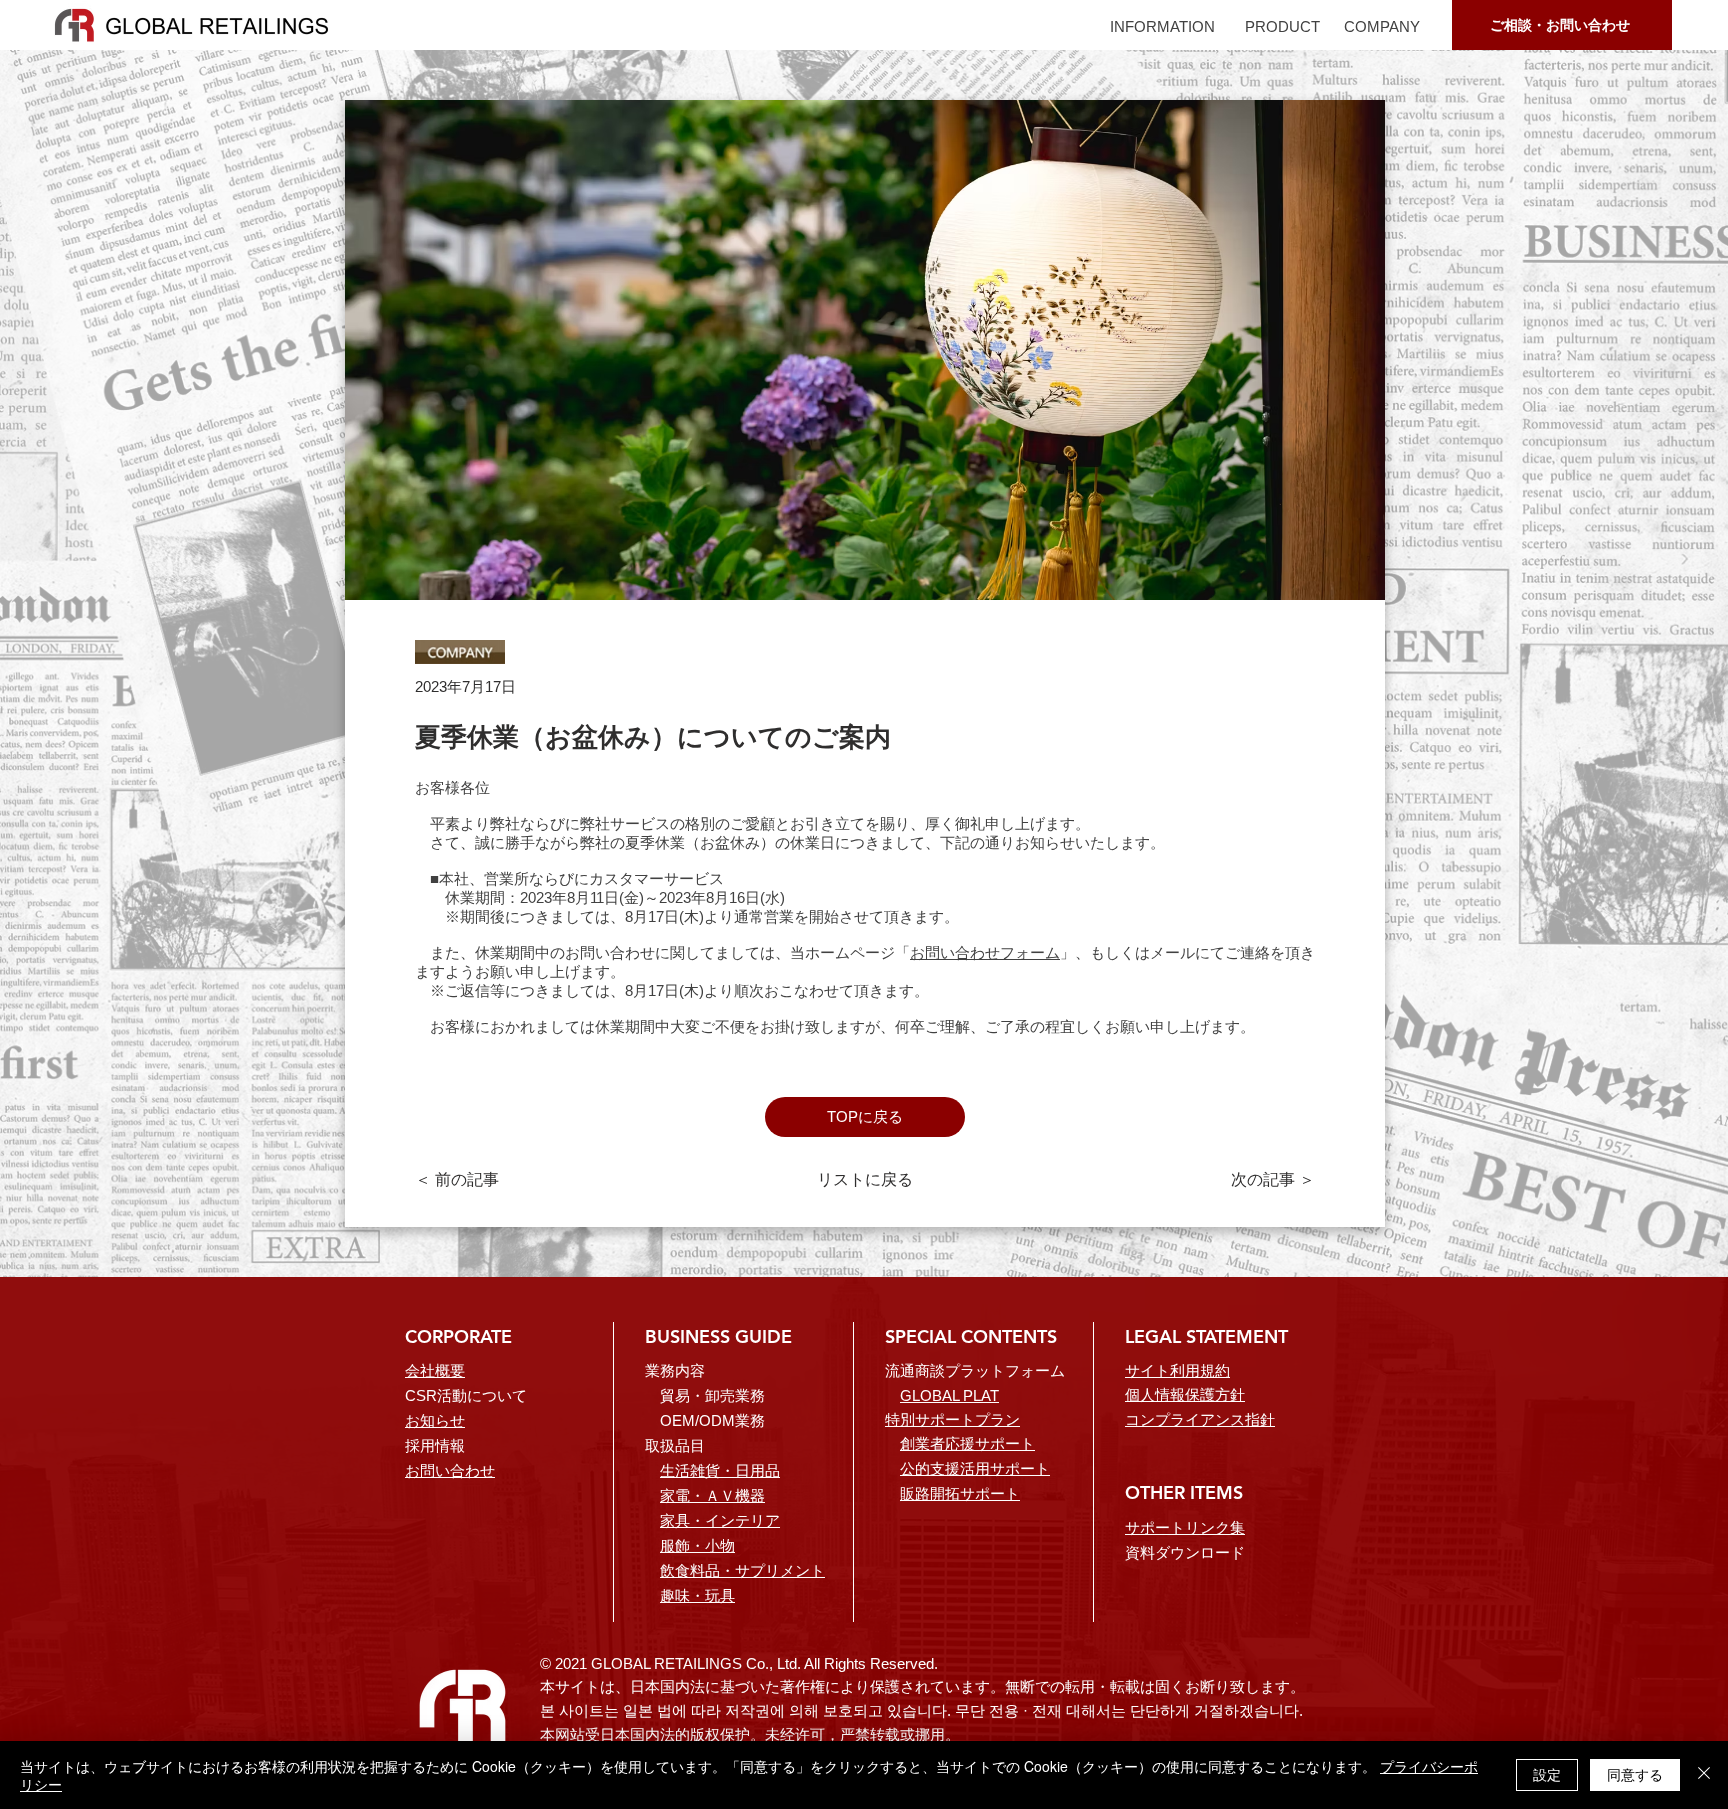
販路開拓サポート (960, 1493)
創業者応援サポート (967, 1443)
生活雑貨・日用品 (720, 1470)
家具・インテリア (720, 1520)
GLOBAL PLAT (949, 1395)
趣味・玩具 (697, 1595)
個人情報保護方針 (1185, 1394)
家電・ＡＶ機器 (712, 1495)
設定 (1547, 1774)
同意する (1635, 1774)
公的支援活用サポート (975, 1468)
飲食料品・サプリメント (742, 1570)
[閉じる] (1704, 1775)
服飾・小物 (697, 1545)
